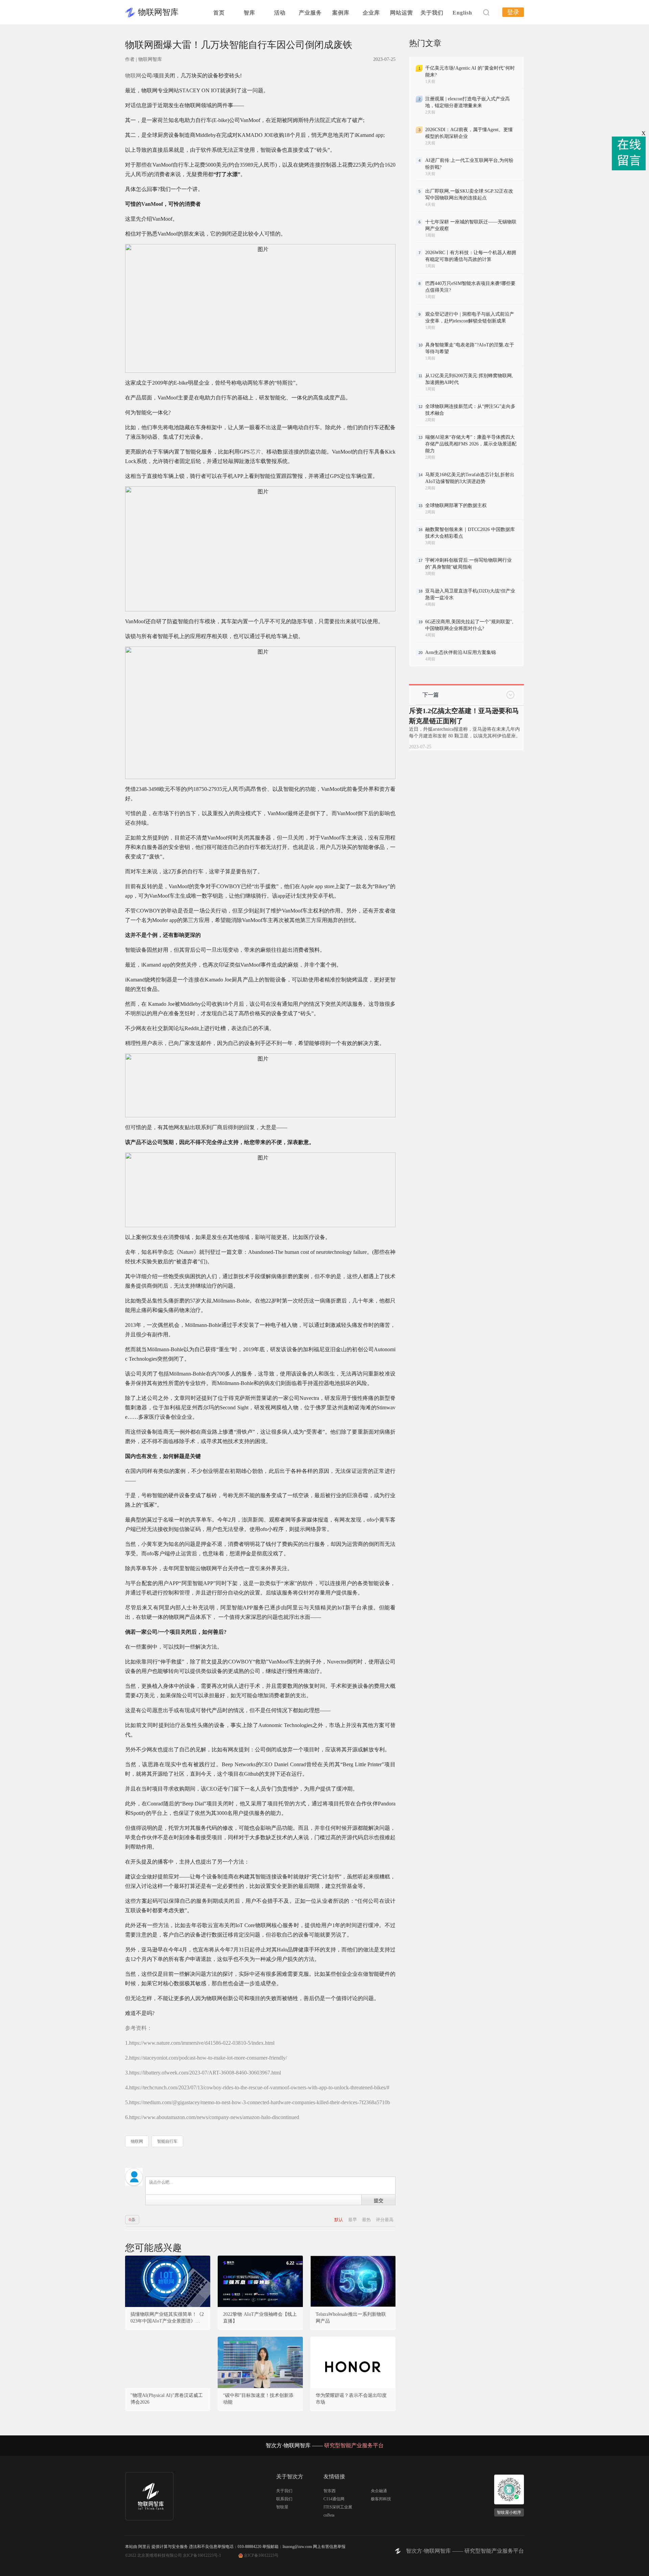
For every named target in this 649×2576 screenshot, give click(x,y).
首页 (219, 13)
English (462, 13)
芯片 (255, 452)
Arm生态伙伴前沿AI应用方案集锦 (461, 652)
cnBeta (329, 2515)
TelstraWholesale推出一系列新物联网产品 (351, 2318)
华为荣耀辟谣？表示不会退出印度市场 (351, 2399)
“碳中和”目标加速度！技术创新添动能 (258, 2399)
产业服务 (310, 13)
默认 (339, 2220)
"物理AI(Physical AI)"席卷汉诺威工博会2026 (167, 2399)
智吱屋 (282, 2507)
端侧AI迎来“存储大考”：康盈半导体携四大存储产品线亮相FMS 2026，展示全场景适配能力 (471, 444)
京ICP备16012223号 (261, 2555)
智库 (249, 13)
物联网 (133, 76)
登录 (513, 12)
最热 (367, 2220)
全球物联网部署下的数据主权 (456, 505)
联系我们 (284, 2499)
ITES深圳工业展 (338, 2507)
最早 (353, 2220)
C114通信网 (334, 2499)
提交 (379, 2200)
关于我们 (432, 13)
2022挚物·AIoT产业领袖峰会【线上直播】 (260, 2318)
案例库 (341, 13)
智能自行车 (167, 2141)
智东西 (330, 2491)
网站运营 (402, 13)
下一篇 (431, 695)
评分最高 (385, 2220)
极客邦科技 (381, 2499)
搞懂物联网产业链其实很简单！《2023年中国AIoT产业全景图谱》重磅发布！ (168, 2318)
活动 (280, 13)
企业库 (371, 13)
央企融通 (379, 2491)
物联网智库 (158, 12)
